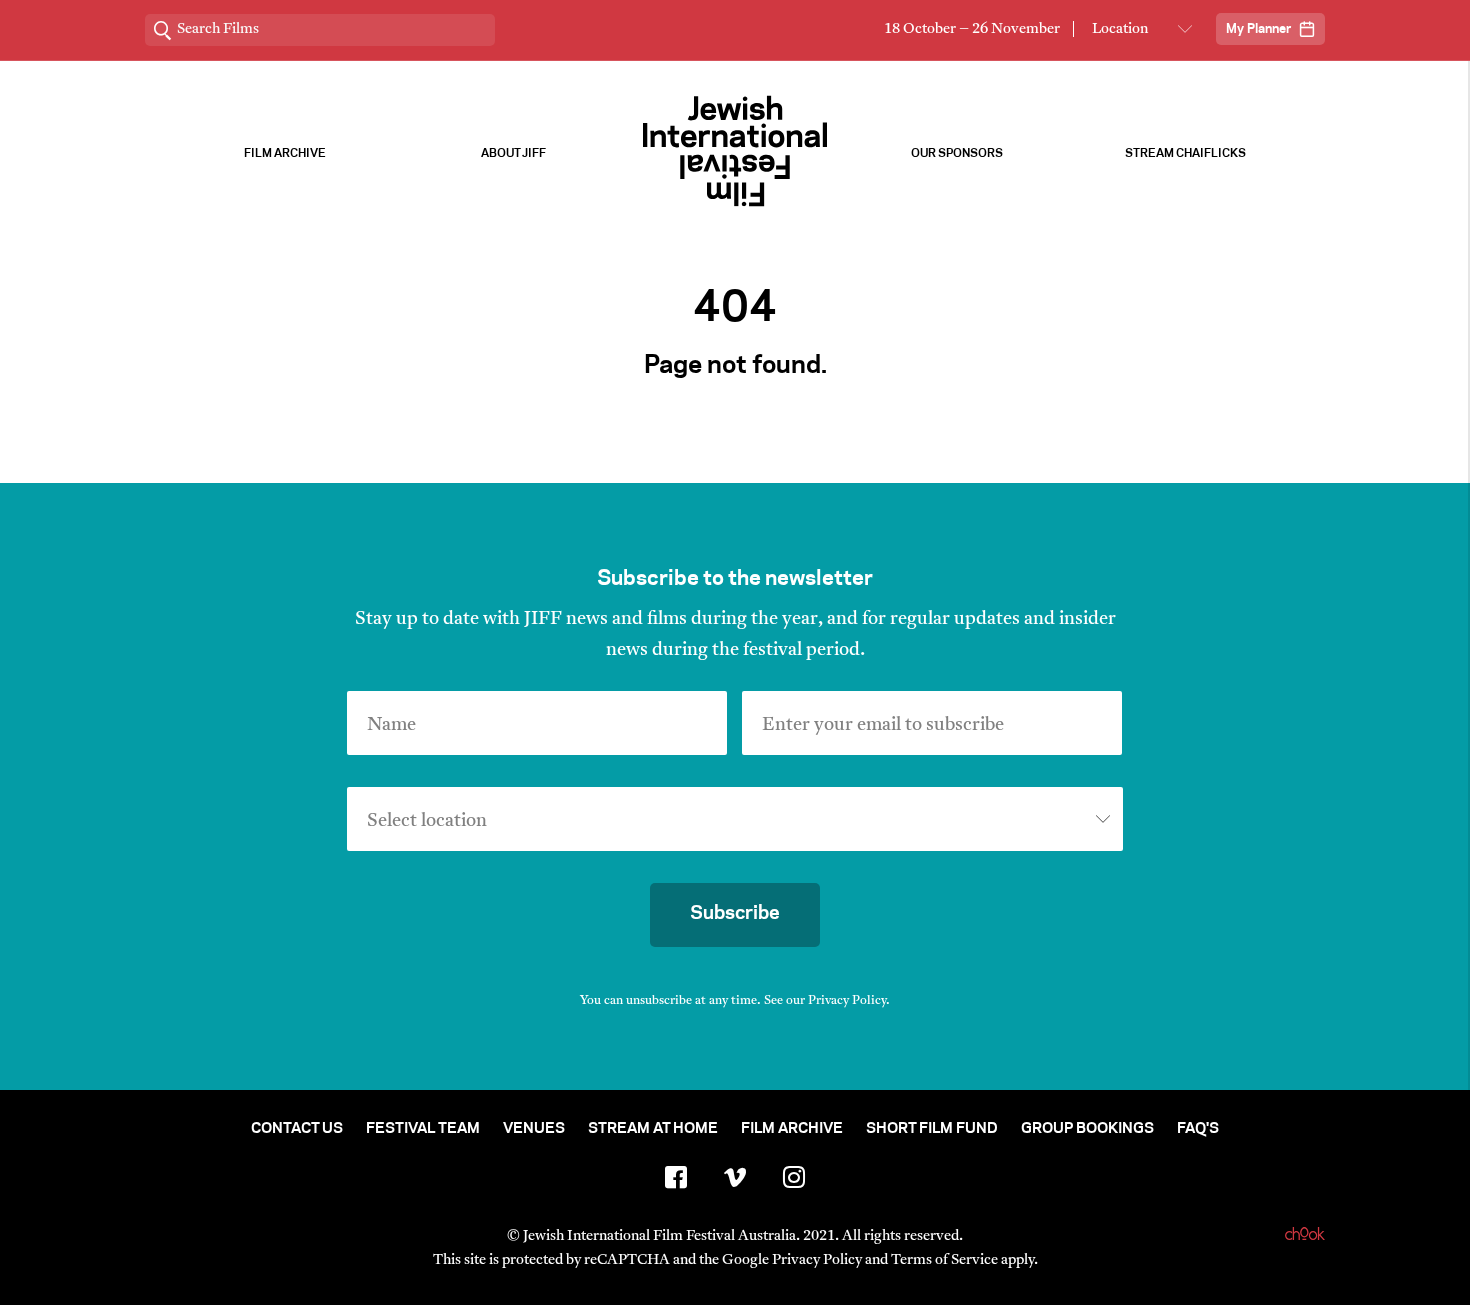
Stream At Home (653, 1129)
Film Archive (285, 153)
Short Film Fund (932, 1129)
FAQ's (1198, 1129)
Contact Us (297, 1129)
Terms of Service (944, 1260)
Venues (534, 1129)
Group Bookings (1087, 1129)
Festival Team (423, 1129)
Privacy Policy (847, 1001)
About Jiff (513, 153)
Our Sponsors (957, 153)
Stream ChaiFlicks (1185, 153)
